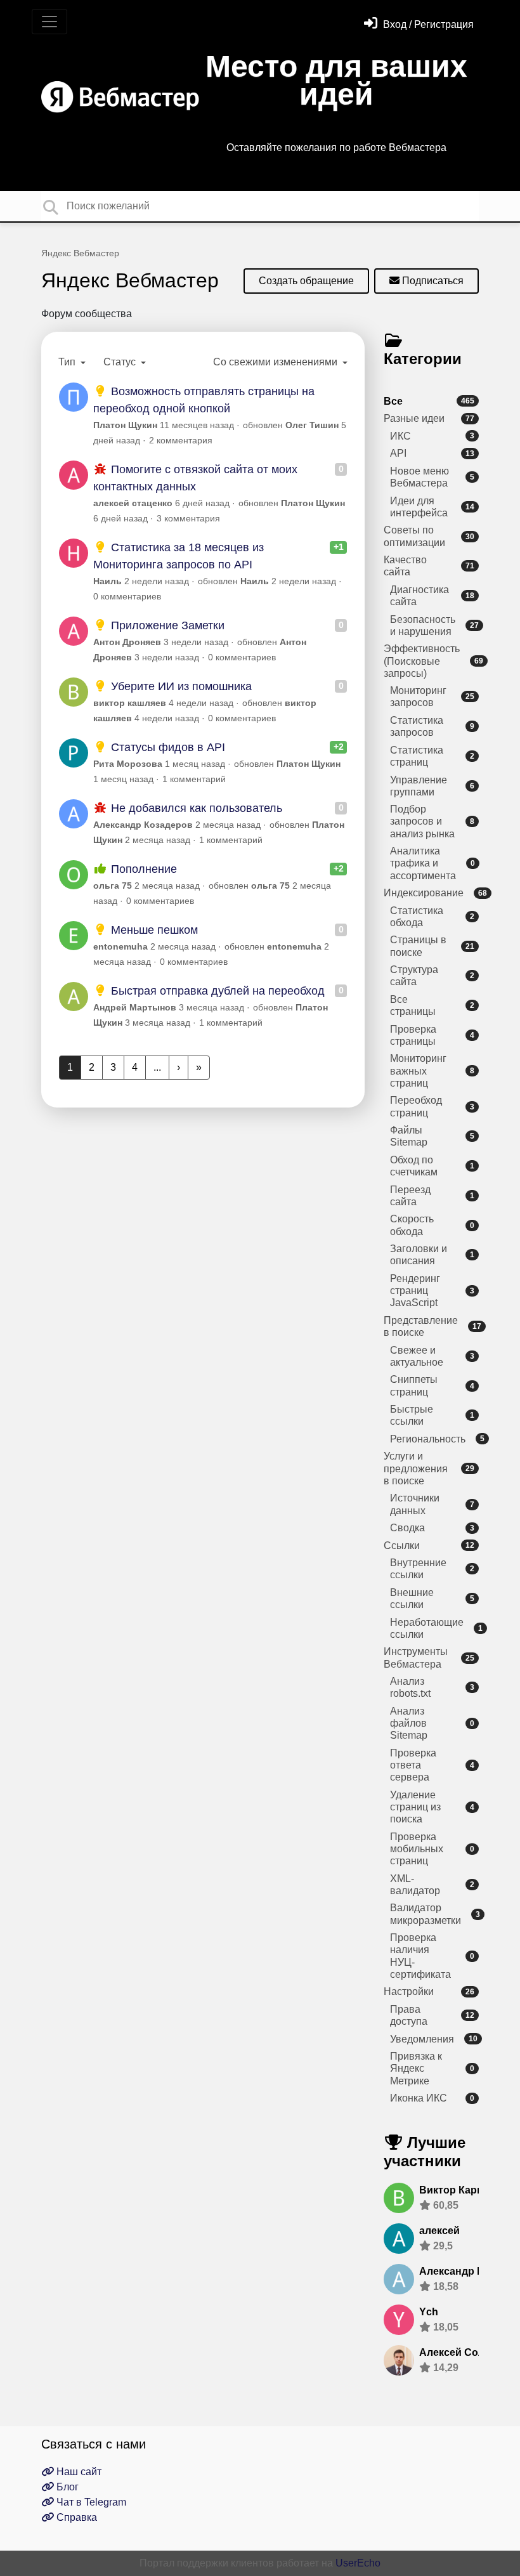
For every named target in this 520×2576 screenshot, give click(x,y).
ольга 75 (113, 886)
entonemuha (120, 946)
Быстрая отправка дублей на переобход (216, 991)
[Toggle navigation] (49, 22)
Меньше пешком (153, 930)
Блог (66, 2487)
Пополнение (142, 869)
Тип (68, 362)
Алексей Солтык (461, 2352)
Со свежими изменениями (276, 362)
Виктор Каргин (457, 2190)
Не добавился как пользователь (195, 808)
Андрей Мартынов (135, 1007)
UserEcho (358, 2563)
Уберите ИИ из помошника (180, 686)
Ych (429, 2312)
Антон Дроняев (127, 642)
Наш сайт (78, 2472)
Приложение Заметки (166, 625)
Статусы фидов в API (166, 747)
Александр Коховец (470, 2271)
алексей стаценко (133, 503)
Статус (121, 362)
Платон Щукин (125, 425)
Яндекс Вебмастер (80, 253)
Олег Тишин (312, 425)
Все (429, 401)
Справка (75, 2517)
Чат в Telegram (90, 2502)
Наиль (107, 581)
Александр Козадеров (143, 825)
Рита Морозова (128, 764)
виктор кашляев (130, 703)
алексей (439, 2231)
